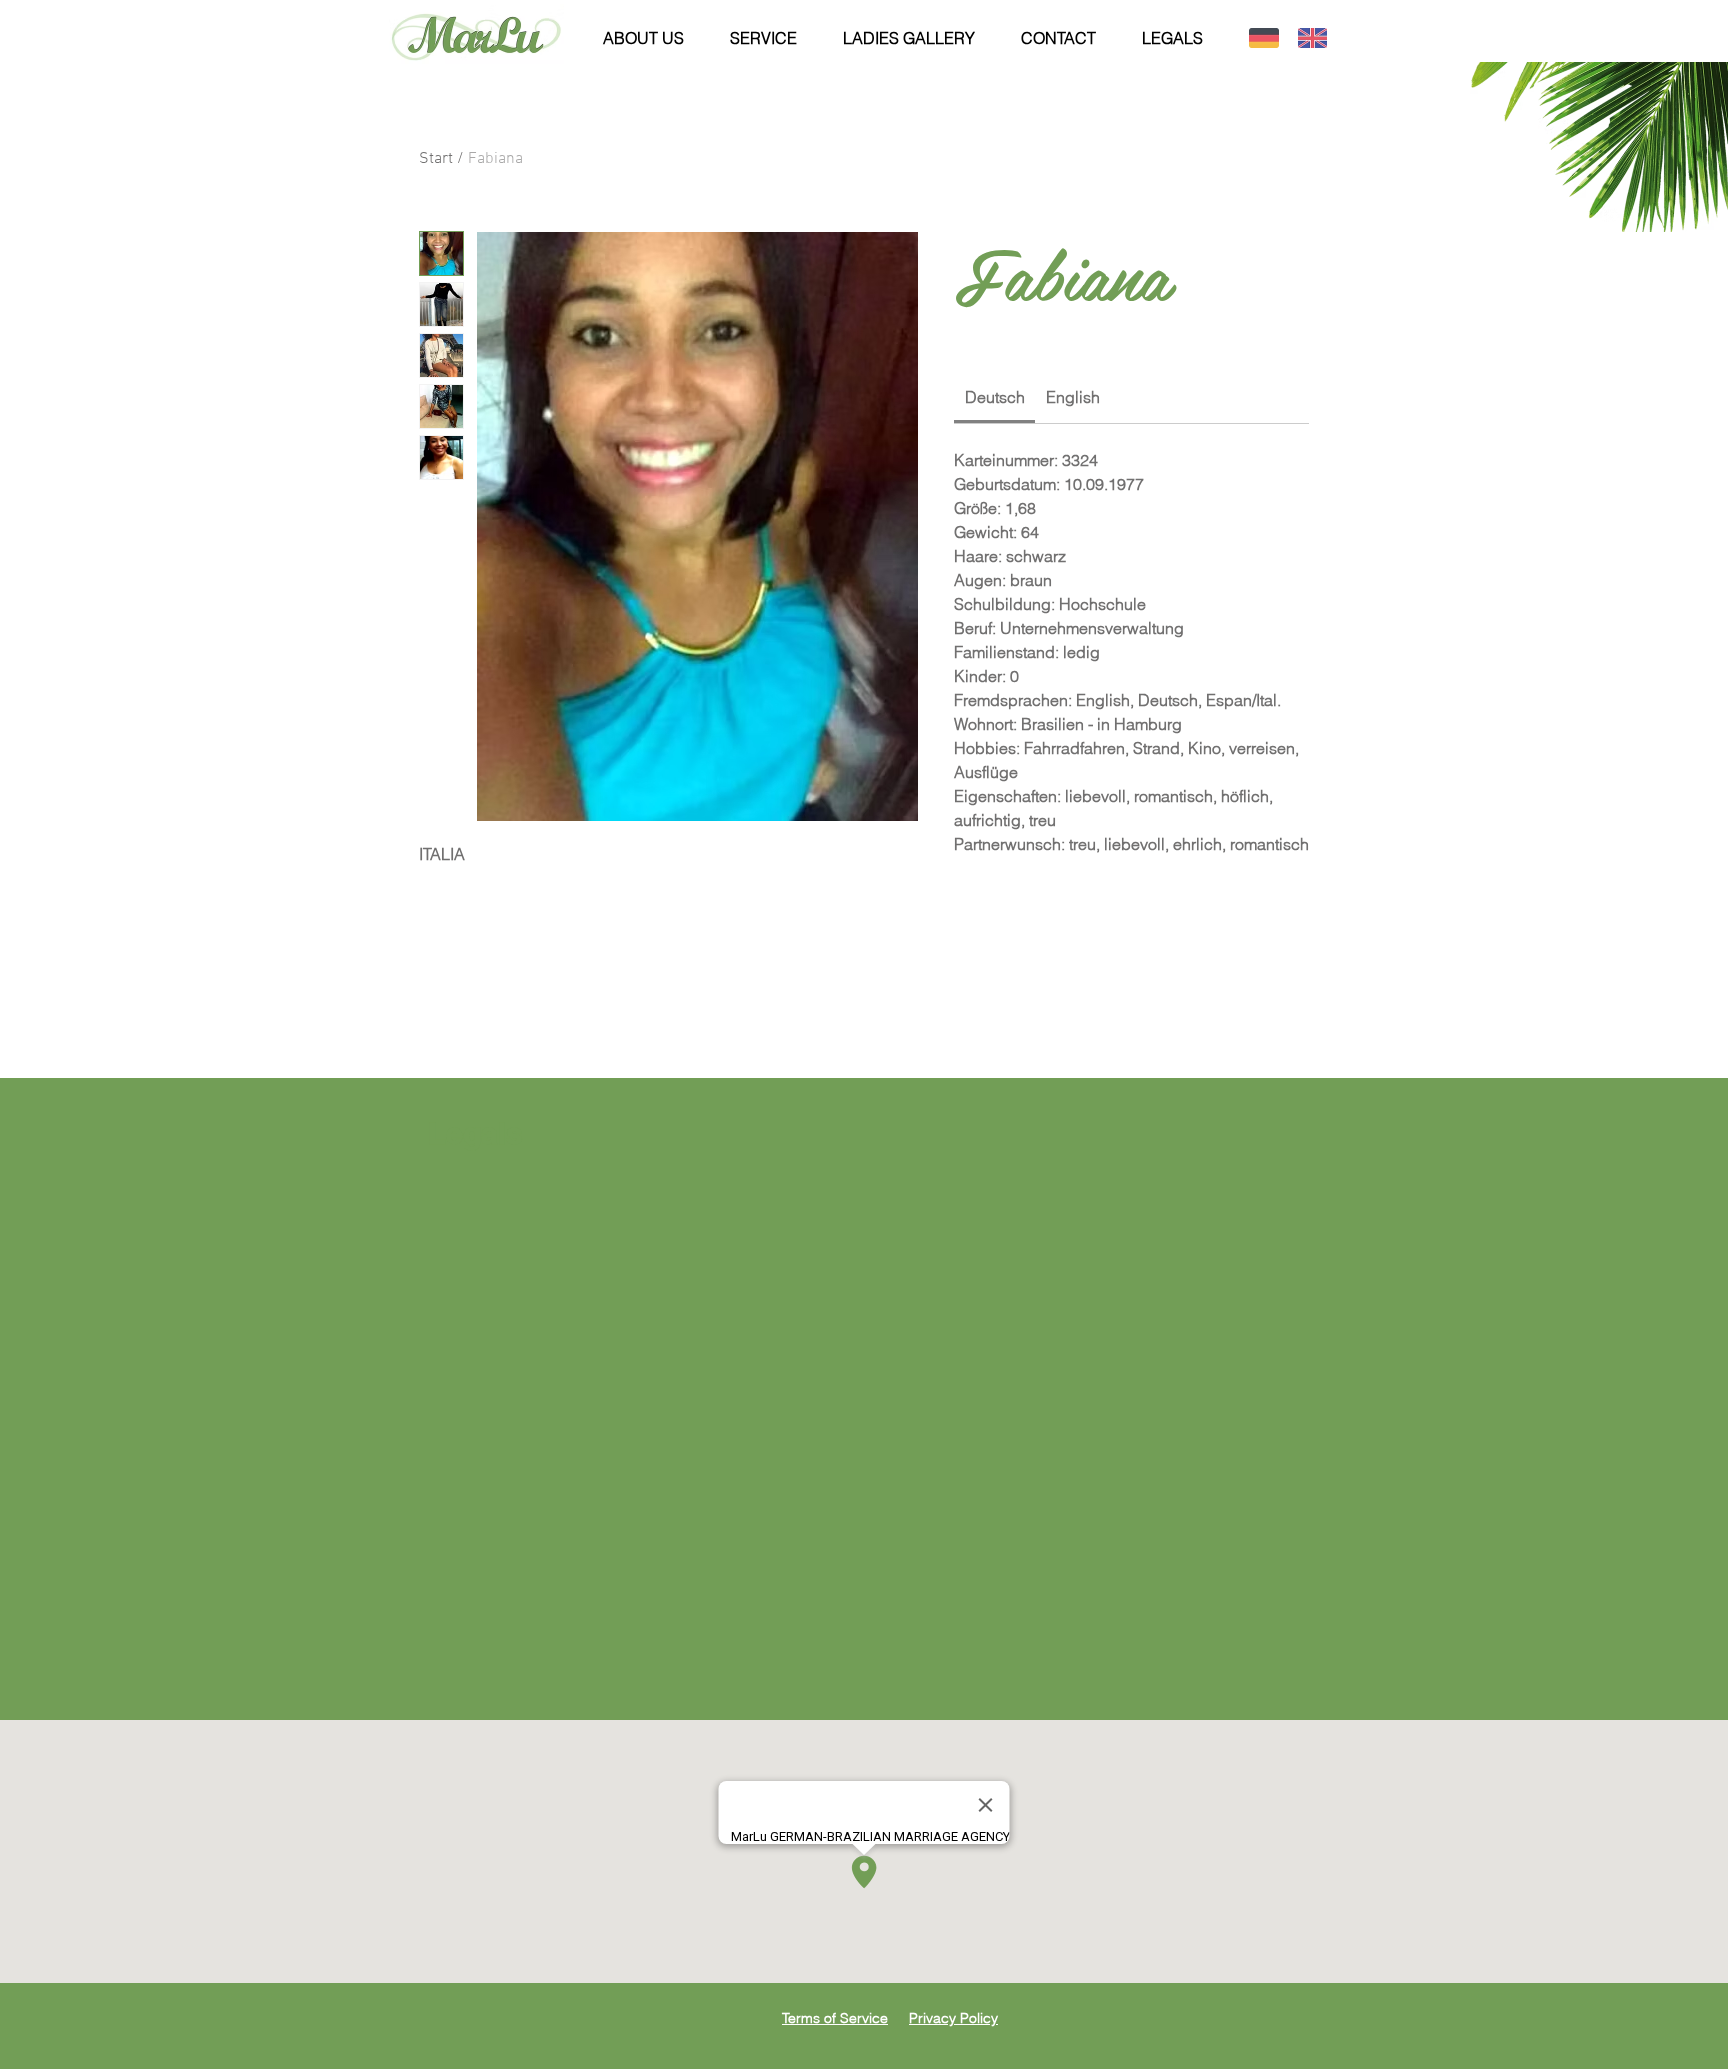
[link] (995, 397)
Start (436, 159)
